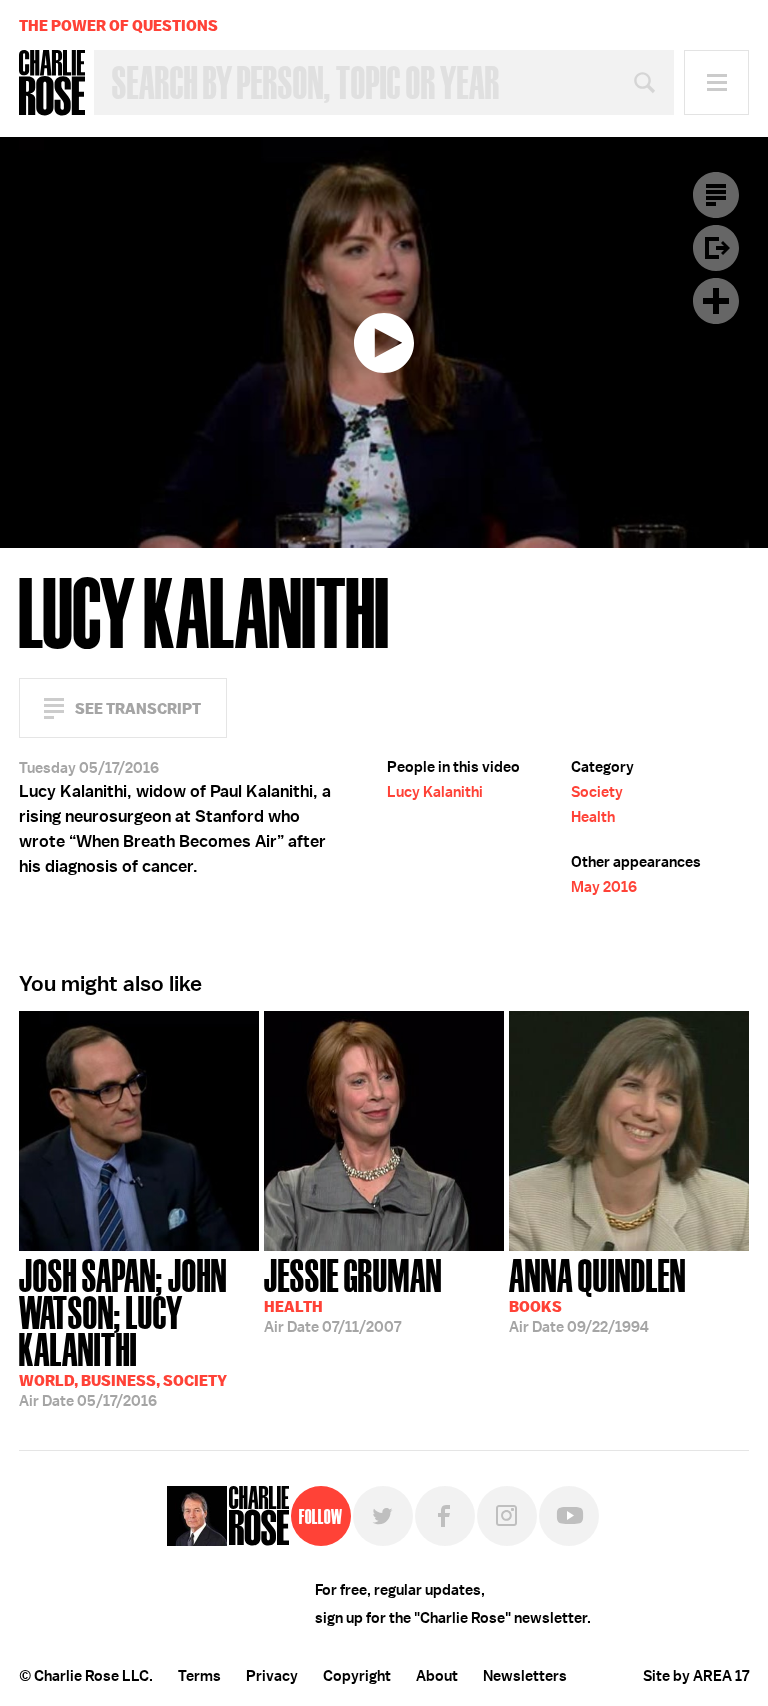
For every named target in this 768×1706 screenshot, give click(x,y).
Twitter (383, 1516)
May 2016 (604, 887)
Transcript (716, 195)
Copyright (357, 1676)
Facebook (445, 1516)
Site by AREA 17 (696, 1676)
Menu (716, 82)
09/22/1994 (597, 1294)
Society (597, 792)
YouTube (569, 1516)
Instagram (507, 1516)
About (437, 1676)
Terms (199, 1676)
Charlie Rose (52, 83)
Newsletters (525, 1676)
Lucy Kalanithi (435, 792)
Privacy (272, 1676)
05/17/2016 (123, 1331)
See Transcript (138, 708)
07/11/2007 (353, 1294)
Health (593, 817)
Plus (716, 301)
